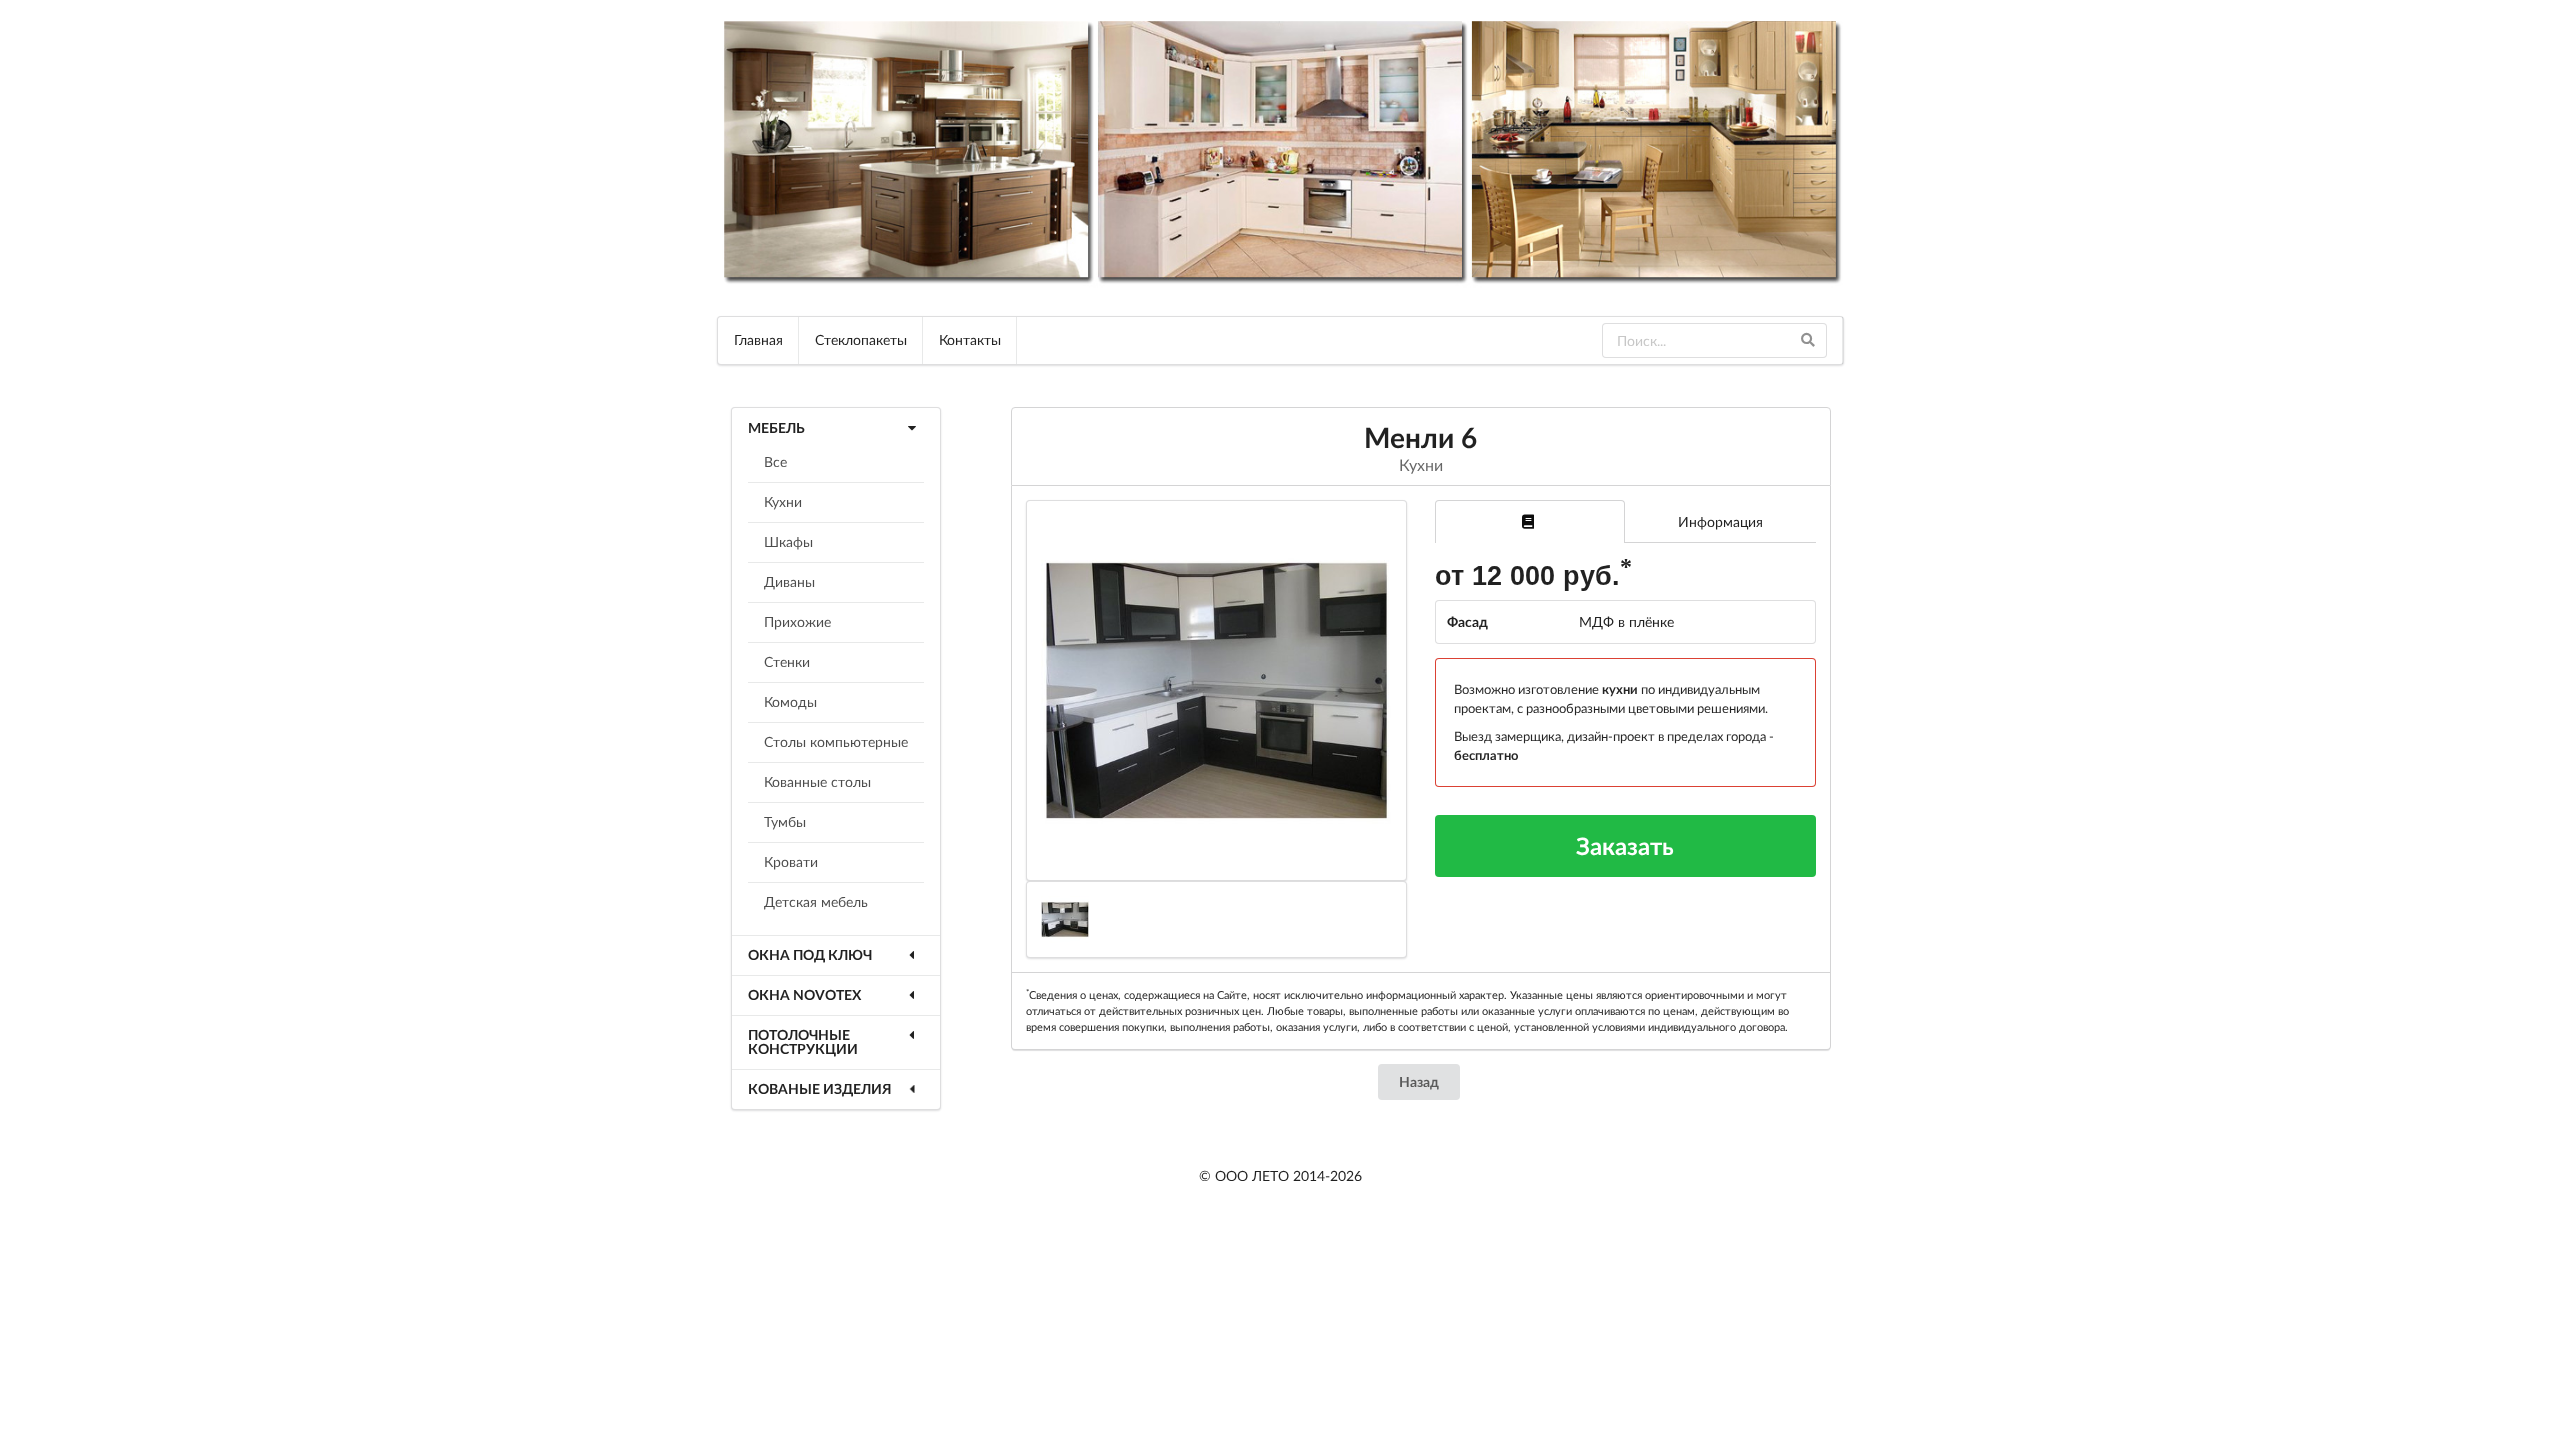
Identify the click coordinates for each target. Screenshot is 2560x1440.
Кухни (783, 501)
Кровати (791, 861)
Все (775, 461)
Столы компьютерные (836, 741)
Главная (758, 339)
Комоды (790, 701)
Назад (1419, 1081)
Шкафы (788, 541)
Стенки (787, 661)
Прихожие (797, 621)
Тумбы (785, 821)
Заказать (1625, 845)
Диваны (789, 581)
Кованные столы (817, 781)
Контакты (970, 339)
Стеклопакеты (861, 339)
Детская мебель (816, 901)
